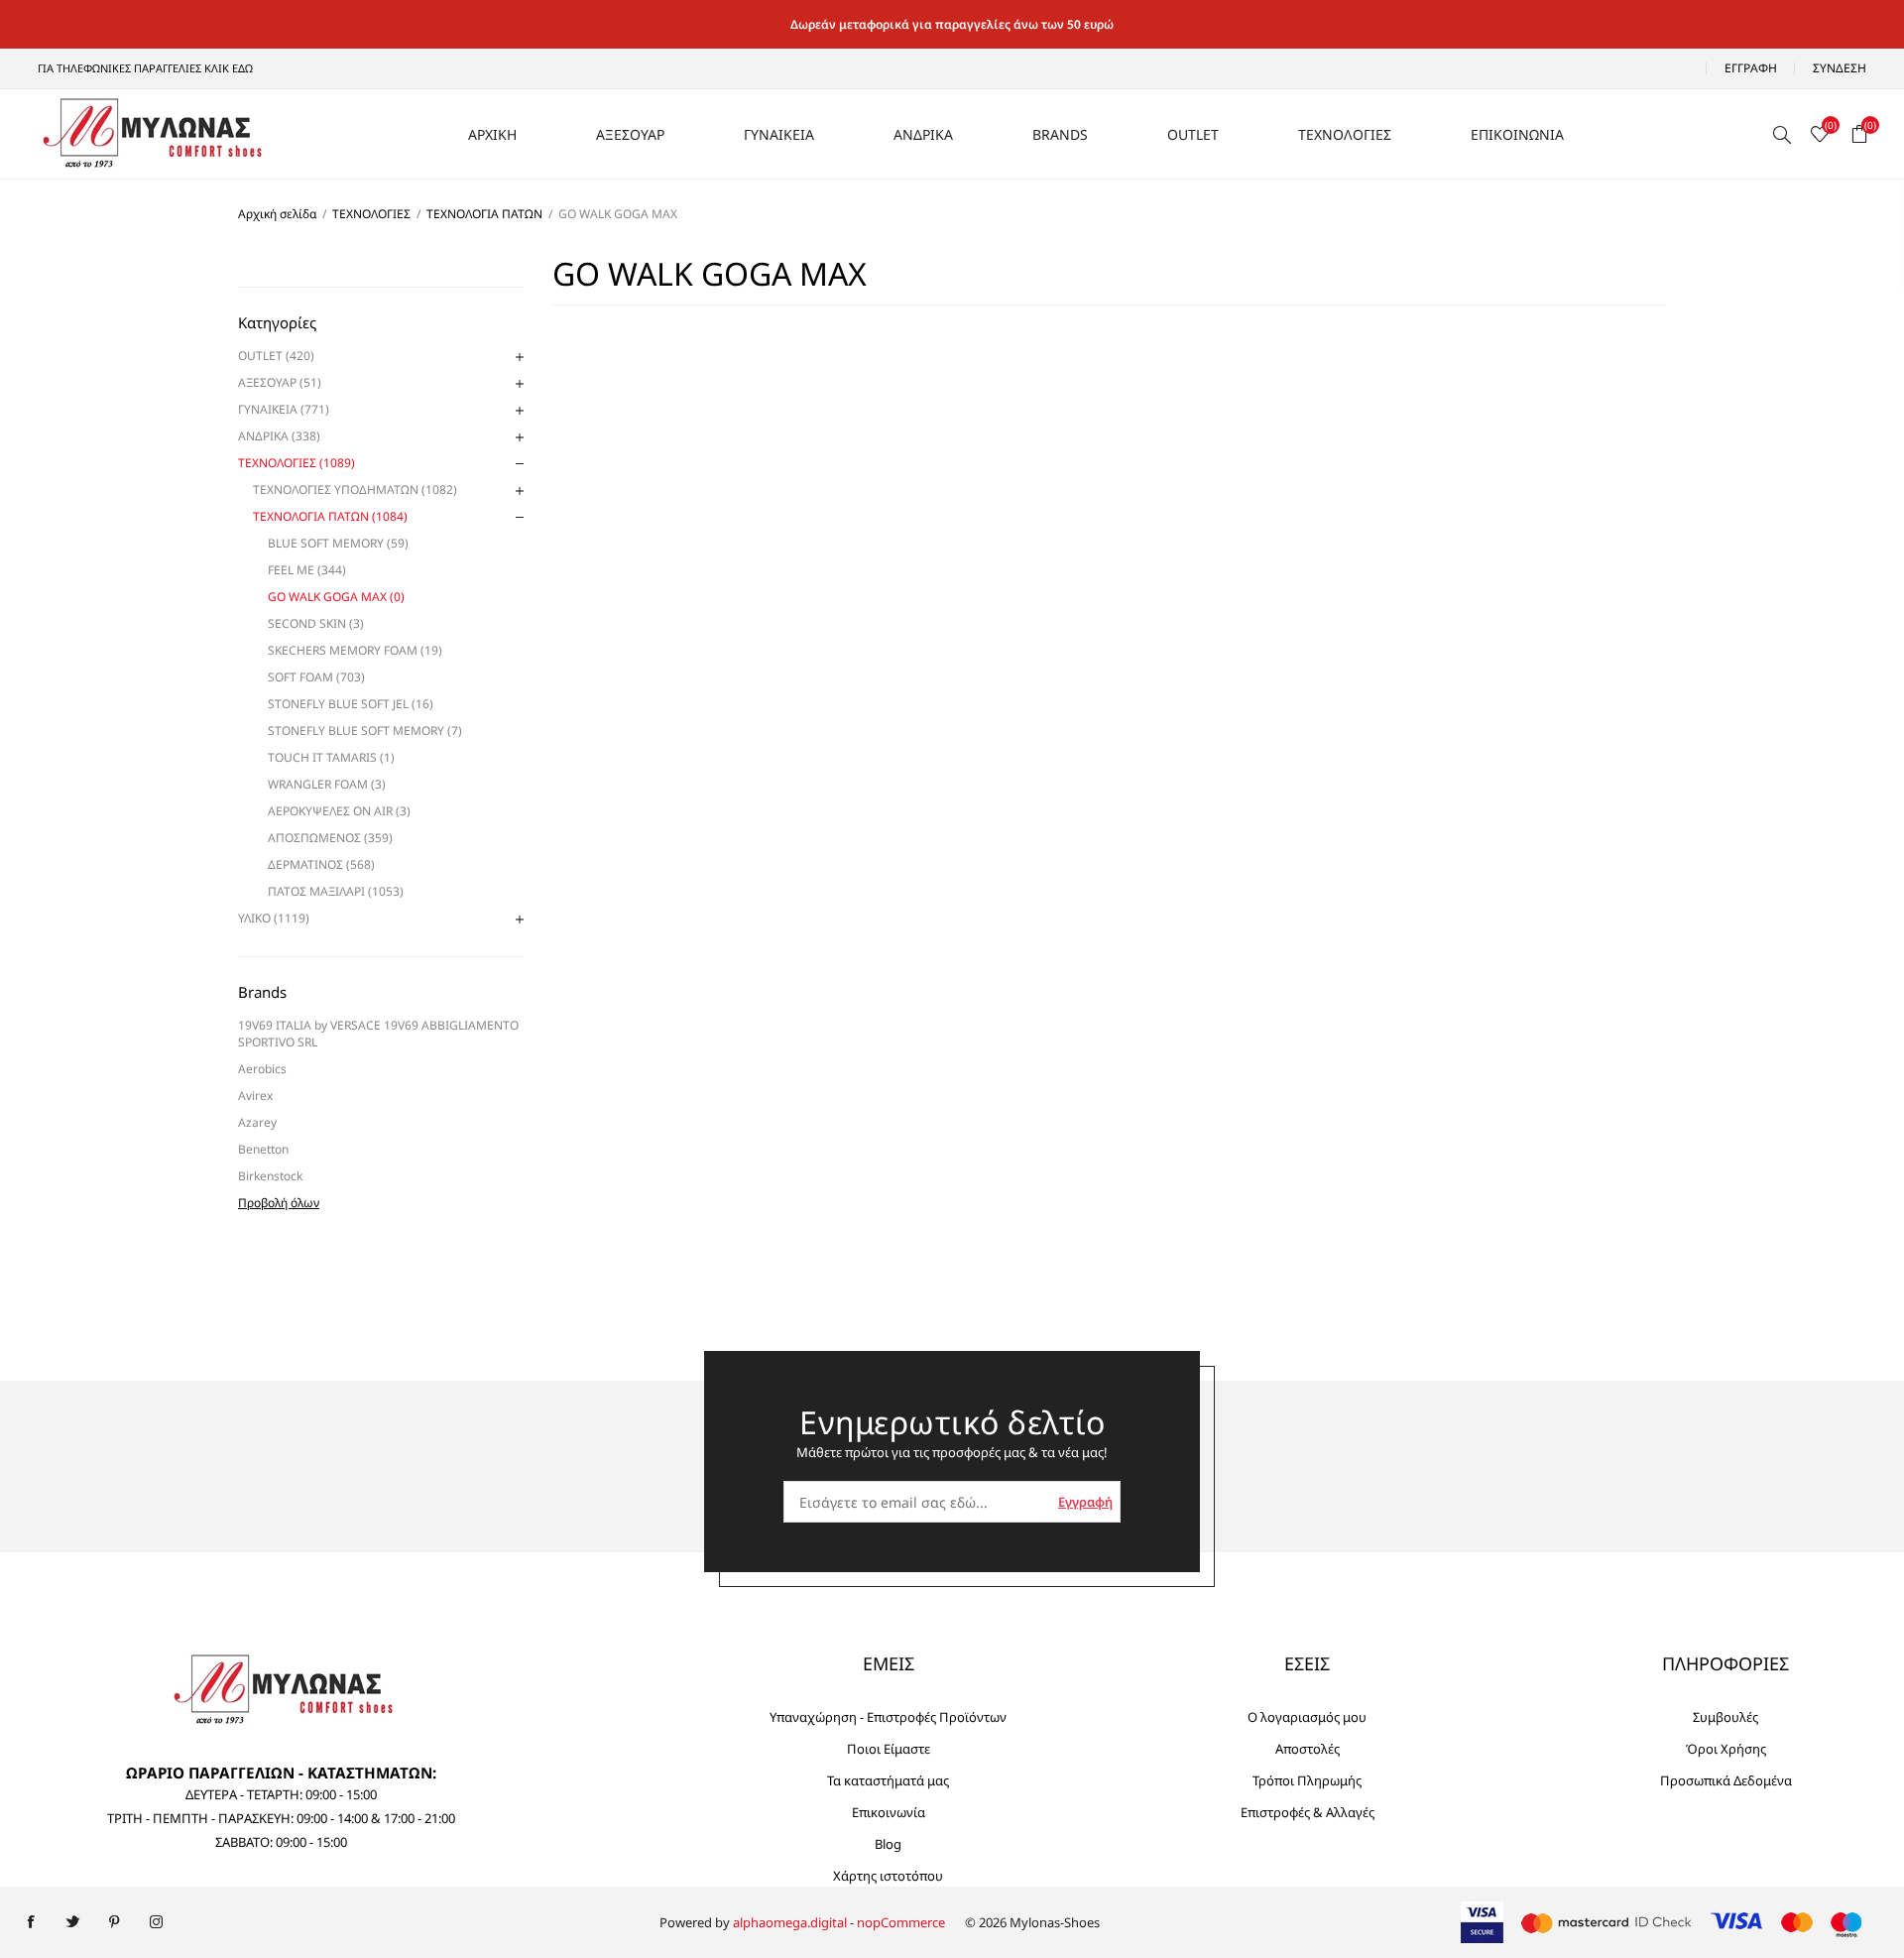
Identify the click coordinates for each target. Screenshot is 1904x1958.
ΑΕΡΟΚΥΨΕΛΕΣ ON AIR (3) (339, 811)
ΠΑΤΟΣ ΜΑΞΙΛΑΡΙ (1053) (336, 891)
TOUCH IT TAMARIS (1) (331, 757)
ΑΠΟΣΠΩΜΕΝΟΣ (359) (330, 838)
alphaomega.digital (790, 1922)
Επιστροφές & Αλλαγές (1308, 1812)
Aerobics (262, 1069)
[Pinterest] (114, 1922)
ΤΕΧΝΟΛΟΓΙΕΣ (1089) (297, 463)
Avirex (255, 1096)
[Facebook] (31, 1922)
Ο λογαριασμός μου (1307, 1717)
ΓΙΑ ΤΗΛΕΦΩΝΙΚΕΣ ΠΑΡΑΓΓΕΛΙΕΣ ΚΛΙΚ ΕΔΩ (145, 68)
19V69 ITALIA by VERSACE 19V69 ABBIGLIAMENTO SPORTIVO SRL (378, 1034)
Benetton (263, 1149)
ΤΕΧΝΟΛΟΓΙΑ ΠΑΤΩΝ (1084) (330, 516)
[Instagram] (156, 1922)
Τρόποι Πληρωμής (1307, 1780)
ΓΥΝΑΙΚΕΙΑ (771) (284, 409)
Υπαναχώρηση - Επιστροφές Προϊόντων (888, 1717)
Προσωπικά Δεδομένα (1726, 1780)
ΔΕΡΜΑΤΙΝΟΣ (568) (321, 864)
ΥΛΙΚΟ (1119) (274, 918)
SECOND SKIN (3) (316, 623)
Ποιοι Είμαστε (889, 1749)
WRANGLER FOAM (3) (327, 784)
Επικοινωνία (889, 1812)
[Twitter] (72, 1922)
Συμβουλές (1725, 1717)
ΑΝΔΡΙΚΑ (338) (279, 436)
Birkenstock (270, 1176)
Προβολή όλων (279, 1203)
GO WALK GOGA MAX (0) (336, 597)
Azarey (257, 1122)
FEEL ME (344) (307, 570)
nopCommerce (901, 1922)
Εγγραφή (1751, 68)
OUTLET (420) (276, 356)
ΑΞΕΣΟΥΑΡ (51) (280, 382)
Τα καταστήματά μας (888, 1780)
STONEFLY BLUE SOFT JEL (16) (351, 704)
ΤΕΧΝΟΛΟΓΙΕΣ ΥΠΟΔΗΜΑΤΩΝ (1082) (355, 489)
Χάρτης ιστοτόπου (888, 1876)
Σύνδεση (1840, 68)
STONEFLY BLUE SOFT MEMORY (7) (365, 731)
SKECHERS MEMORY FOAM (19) (355, 650)
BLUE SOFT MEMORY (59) (338, 543)
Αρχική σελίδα (277, 214)
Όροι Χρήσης (1726, 1749)
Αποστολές (1308, 1749)
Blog (888, 1844)
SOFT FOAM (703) (316, 677)
